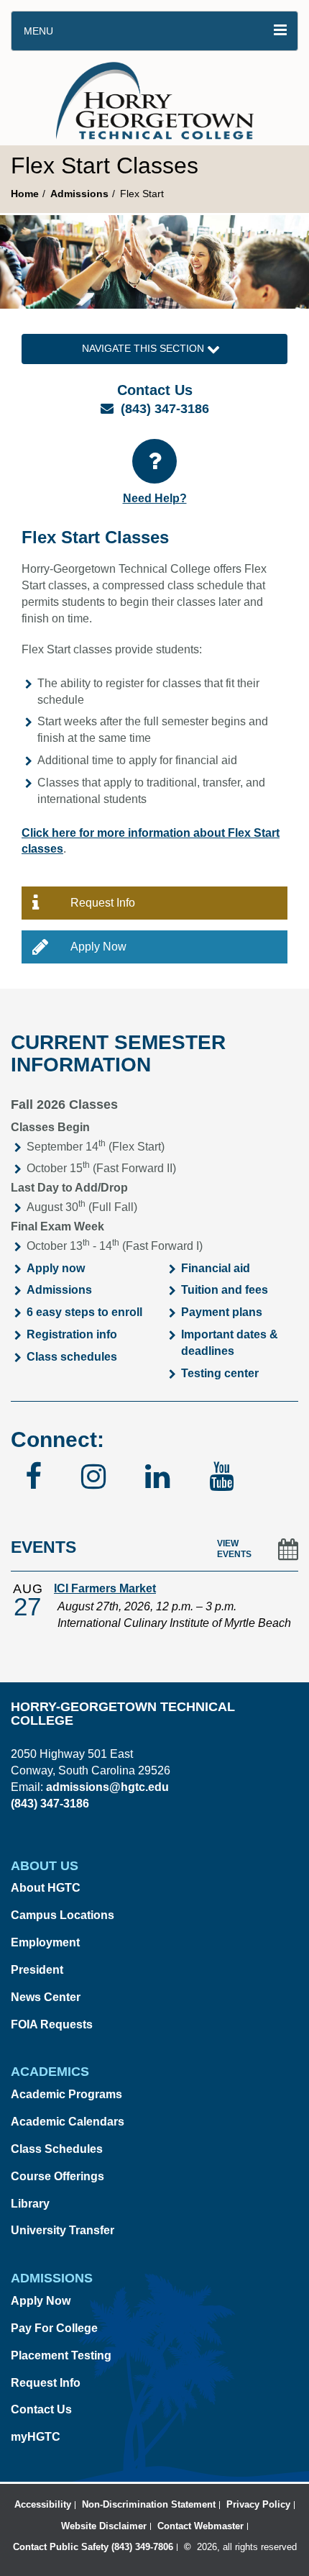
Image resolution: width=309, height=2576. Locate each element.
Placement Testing (61, 2355)
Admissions (79, 194)
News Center (46, 1997)
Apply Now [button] (98, 947)
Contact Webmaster (200, 2526)
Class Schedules (57, 2149)
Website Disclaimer (104, 2526)
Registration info (72, 1334)
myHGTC (36, 2437)
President (37, 1970)
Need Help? (155, 498)
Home (25, 194)
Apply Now (41, 2301)
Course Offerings (57, 2176)
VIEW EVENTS (234, 1549)
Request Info (46, 2383)
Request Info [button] (103, 903)
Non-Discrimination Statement (149, 2504)
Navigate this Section (144, 348)
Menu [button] (38, 31)
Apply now (56, 1268)
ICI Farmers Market (105, 1588)
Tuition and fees (225, 1290)
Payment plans (222, 1312)
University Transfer (63, 2230)
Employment (45, 1942)
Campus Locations (63, 1915)
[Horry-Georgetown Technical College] (155, 98)
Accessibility (43, 2504)
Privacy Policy (258, 2504)
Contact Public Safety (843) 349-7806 (93, 2547)
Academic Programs (66, 2094)
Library (30, 2204)
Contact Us (41, 2409)
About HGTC (46, 1888)
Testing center (220, 1373)
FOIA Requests (52, 2024)
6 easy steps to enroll (84, 1312)
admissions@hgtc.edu (107, 1787)
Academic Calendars (68, 2122)
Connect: (57, 1439)
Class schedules (72, 1357)
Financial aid (216, 1268)
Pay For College (54, 2328)
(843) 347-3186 (165, 409)
